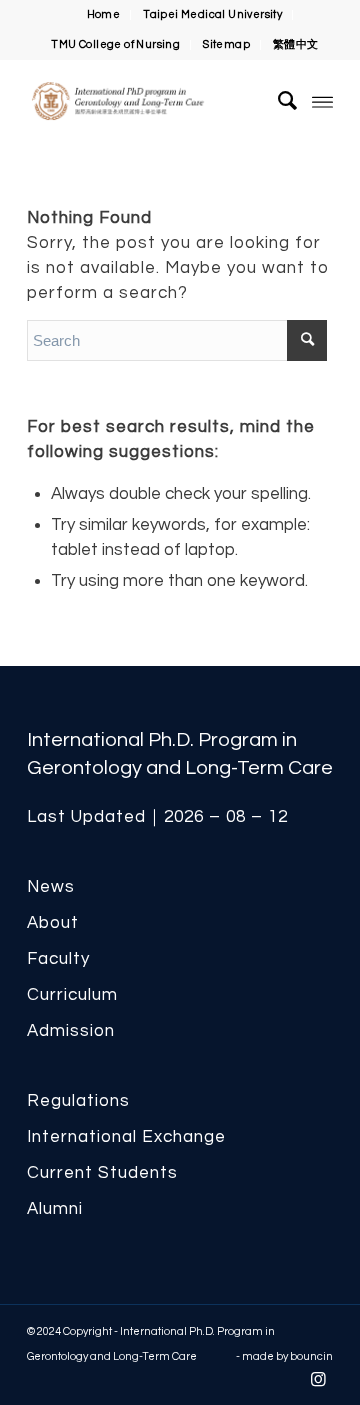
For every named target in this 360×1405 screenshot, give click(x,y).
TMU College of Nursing (115, 44)
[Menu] (322, 101)
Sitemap (226, 44)
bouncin (311, 1356)
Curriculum (72, 995)
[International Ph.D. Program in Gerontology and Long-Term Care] (149, 101)
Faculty (58, 959)
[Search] (278, 101)
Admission (71, 1031)
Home (104, 14)
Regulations (78, 1101)
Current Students (102, 1173)
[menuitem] (104, 15)
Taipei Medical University (212, 14)
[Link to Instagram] (318, 1380)
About (53, 923)
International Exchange (126, 1137)
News (51, 887)
